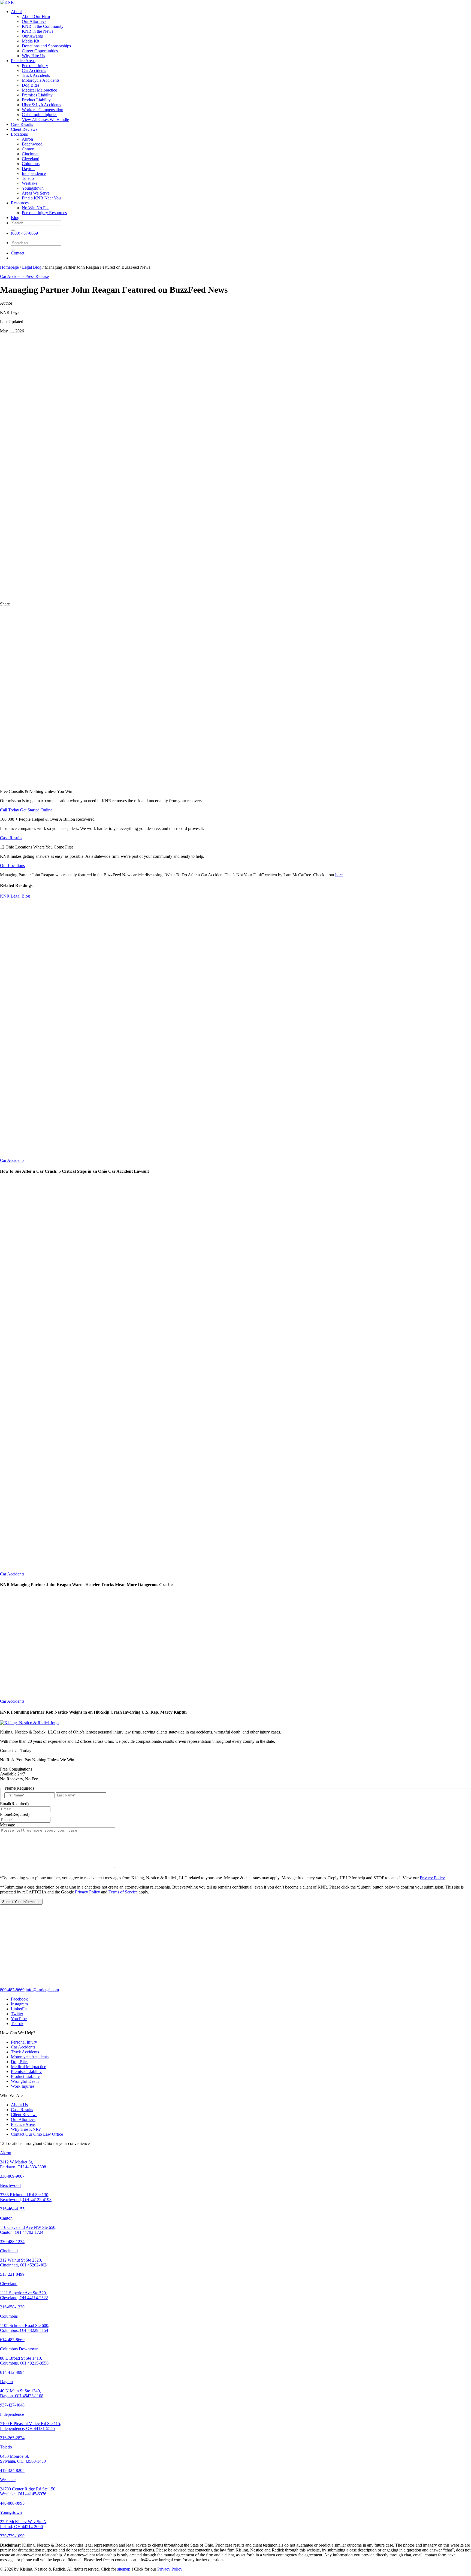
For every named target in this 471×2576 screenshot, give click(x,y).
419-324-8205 (12, 2470)
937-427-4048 (12, 2405)
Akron (27, 139)
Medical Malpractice (39, 90)
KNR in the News (37, 31)
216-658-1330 (12, 2307)
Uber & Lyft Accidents (41, 105)
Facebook (19, 1999)
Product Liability (36, 100)
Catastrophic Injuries (40, 115)
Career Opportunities (40, 51)
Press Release (37, 276)
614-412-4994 (12, 2372)
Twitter (17, 2014)
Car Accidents (34, 70)
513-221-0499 (12, 2274)
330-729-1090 (12, 2536)
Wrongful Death (25, 2081)
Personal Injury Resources (44, 213)
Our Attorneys (34, 21)
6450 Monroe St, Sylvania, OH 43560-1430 (23, 2459)
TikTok (17, 2024)
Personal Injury (35, 66)
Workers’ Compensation (43, 110)
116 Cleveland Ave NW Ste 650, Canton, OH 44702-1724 (28, 2230)
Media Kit (31, 41)
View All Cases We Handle (45, 119)
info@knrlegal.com (42, 1990)
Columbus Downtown (19, 2349)
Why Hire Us (33, 56)
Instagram (19, 2004)
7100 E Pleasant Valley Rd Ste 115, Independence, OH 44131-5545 (31, 2426)
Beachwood (32, 144)
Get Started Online (36, 810)
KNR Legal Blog (15, 896)
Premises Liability (37, 95)
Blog (15, 218)
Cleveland (31, 159)
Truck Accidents (36, 75)
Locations (19, 134)
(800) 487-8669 (24, 233)
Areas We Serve (36, 193)
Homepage (9, 267)
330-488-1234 (12, 2242)
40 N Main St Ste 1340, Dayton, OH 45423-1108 (22, 2393)
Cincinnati (31, 154)
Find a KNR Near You (41, 198)
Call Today (10, 810)
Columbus (31, 164)
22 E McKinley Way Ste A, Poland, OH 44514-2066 (24, 2524)
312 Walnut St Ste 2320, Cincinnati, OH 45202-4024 (24, 2263)
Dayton (28, 169)
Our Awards (32, 36)
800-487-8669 (12, 1990)
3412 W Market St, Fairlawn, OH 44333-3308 (23, 2164)
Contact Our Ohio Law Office (37, 2134)
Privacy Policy (432, 1878)
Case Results (22, 124)
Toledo (28, 178)
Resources (20, 203)
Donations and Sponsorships (46, 46)
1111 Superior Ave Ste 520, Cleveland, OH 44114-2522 (24, 2295)
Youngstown (33, 188)
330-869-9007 (12, 2176)
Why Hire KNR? (26, 2129)
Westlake (30, 183)
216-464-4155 (12, 2209)
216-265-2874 (12, 2438)
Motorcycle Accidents (41, 80)
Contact (18, 253)
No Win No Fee (36, 208)
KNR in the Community (43, 26)
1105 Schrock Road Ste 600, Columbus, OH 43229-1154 (25, 2328)
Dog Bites (31, 85)
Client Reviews (24, 129)
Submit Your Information (21, 1902)
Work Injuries (23, 2086)
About (16, 12)
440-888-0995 (12, 2503)
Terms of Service (123, 1892)
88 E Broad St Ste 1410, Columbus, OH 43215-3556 (24, 2361)
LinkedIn (19, 2009)
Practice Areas (23, 61)
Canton (28, 149)
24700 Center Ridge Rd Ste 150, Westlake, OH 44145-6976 (28, 2491)
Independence (34, 173)
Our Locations (12, 866)
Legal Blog (32, 267)
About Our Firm (36, 16)
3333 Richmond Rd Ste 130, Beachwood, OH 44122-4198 (26, 2197)
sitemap (124, 2569)
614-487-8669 (12, 2340)
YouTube (19, 2019)
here (339, 875)
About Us (19, 2105)
